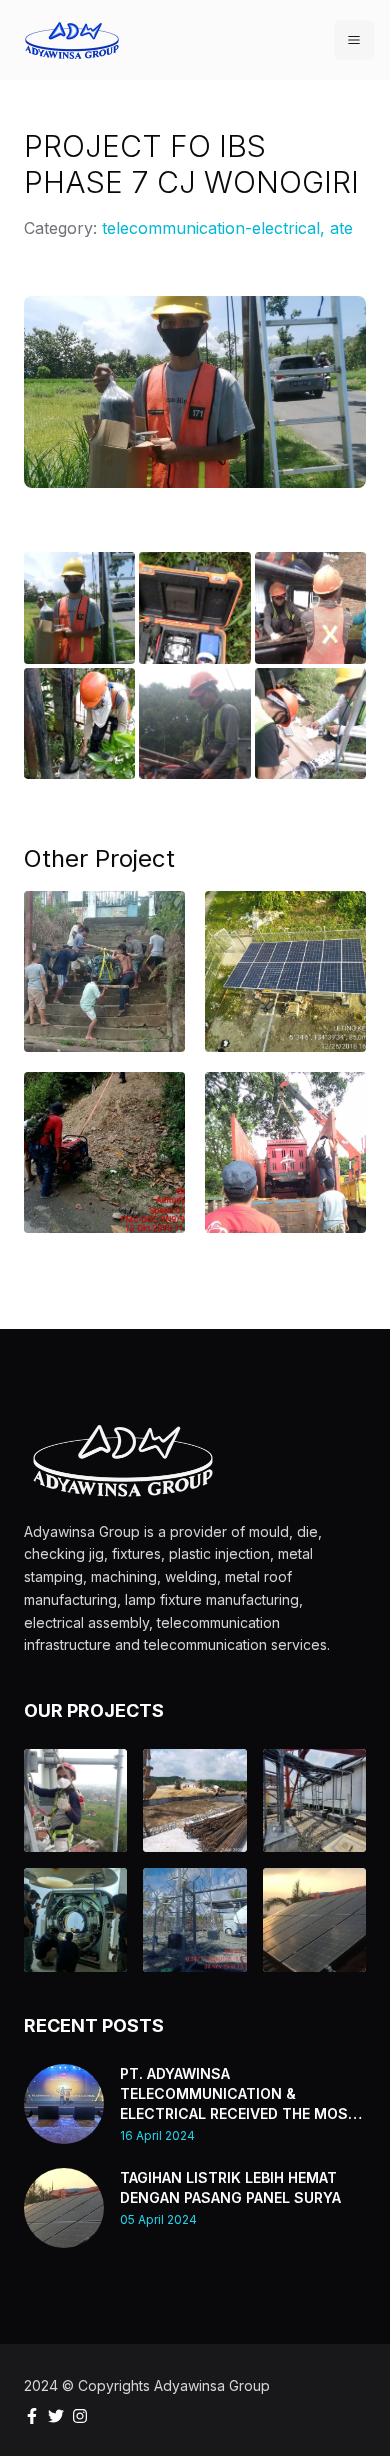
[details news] (64, 2104)
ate (341, 228)
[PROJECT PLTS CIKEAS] (314, 1919)
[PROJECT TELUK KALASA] (104, 944)
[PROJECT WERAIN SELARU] (194, 1919)
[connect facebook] (32, 2416)
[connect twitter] (56, 2416)
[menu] (354, 40)
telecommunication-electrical (211, 228)
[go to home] (72, 40)
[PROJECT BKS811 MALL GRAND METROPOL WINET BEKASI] (75, 1800)
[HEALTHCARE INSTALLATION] (75, 1919)
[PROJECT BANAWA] (104, 1125)
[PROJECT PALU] (285, 1135)
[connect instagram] (80, 2416)
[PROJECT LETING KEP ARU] (285, 944)
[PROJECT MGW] (314, 1800)
